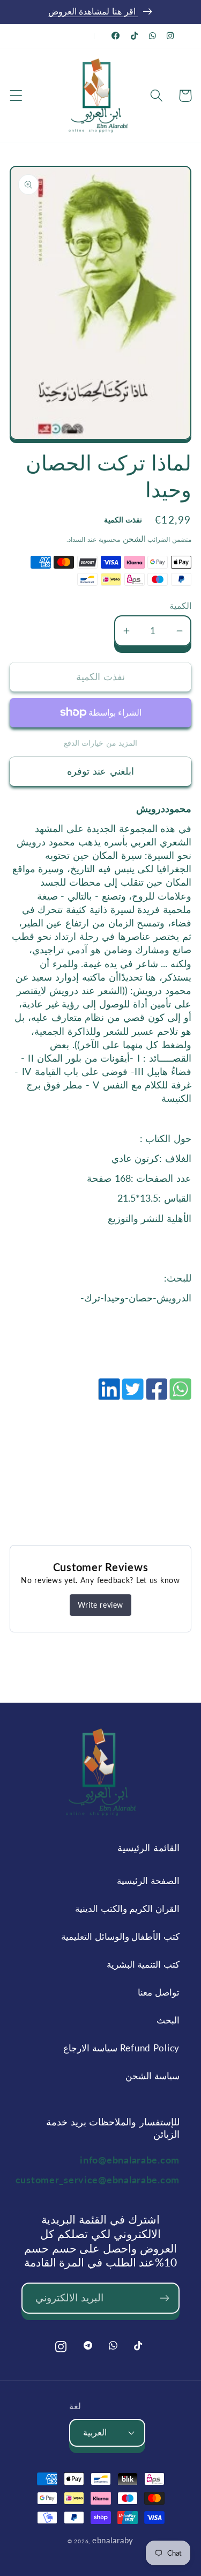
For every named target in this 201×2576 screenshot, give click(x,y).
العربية (95, 2432)
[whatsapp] (180, 1395)
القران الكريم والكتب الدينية (127, 1908)
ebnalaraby (113, 2540)
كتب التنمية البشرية (143, 1964)
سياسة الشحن (152, 2076)
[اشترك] (164, 2298)
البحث (168, 2020)
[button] (16, 96)
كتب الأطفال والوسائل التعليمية (120, 1936)
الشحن (133, 539)
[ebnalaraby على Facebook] (116, 36)
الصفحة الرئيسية (148, 1881)
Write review (100, 1605)
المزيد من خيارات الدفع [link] (101, 743)
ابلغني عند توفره (100, 771)
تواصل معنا (159, 1992)
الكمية (180, 606)
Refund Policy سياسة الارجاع (121, 2048)
